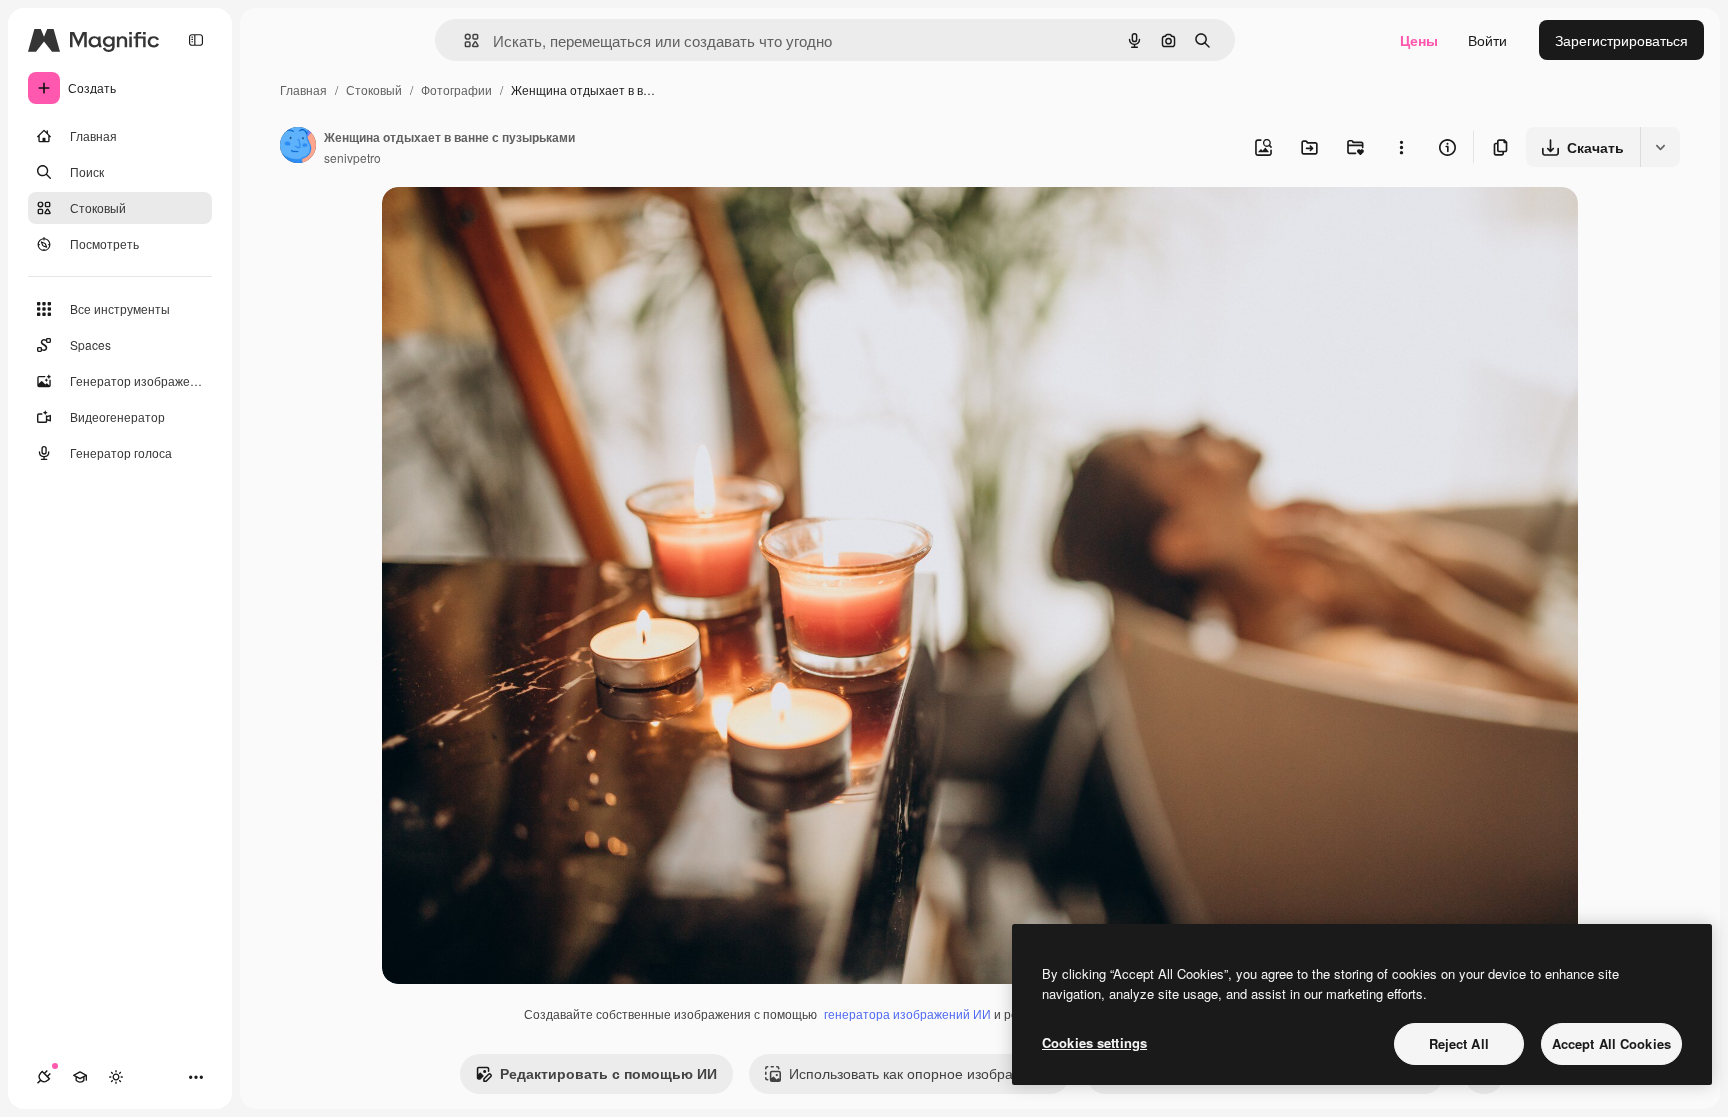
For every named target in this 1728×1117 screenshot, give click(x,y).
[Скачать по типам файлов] (1660, 147)
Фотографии (456, 89)
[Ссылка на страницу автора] (298, 147)
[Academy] (80, 1077)
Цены (1419, 40)
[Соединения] (44, 1077)
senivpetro (352, 157)
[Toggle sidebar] (196, 40)
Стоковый (374, 89)
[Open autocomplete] (463, 40)
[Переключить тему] (116, 1077)
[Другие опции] (1401, 147)
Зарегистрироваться (1621, 40)
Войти (1487, 40)
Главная (303, 89)
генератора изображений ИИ (907, 1013)
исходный (516, 225)
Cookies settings (1094, 1042)
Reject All (1459, 1043)
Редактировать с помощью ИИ (608, 1073)
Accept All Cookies (1611, 1043)
